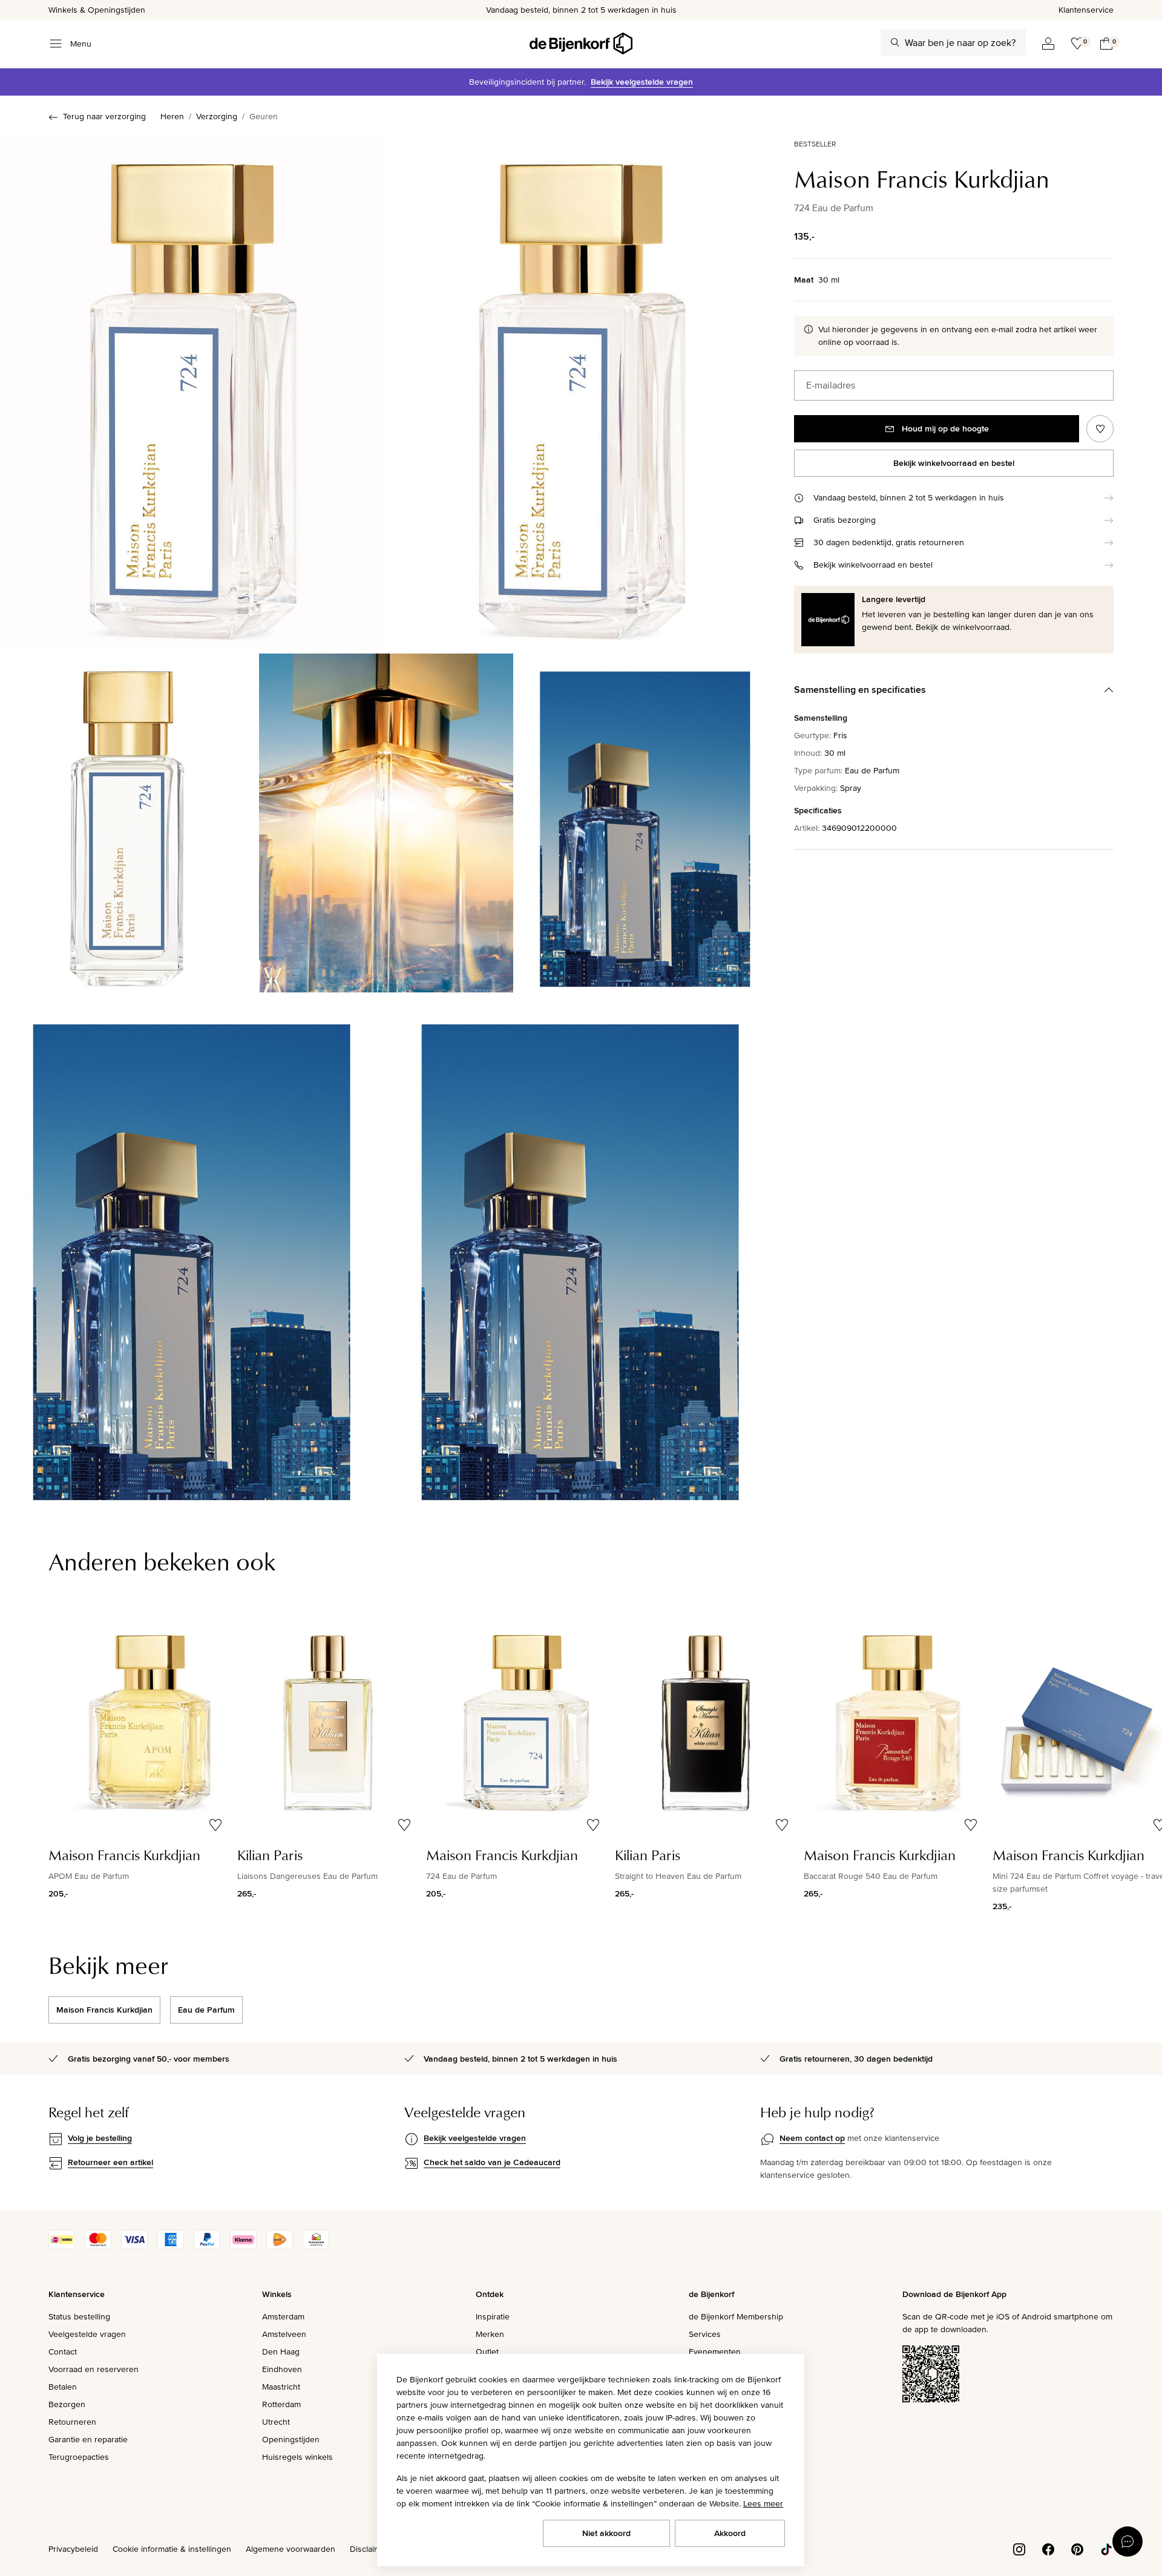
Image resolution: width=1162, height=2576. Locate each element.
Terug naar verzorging (104, 116)
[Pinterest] (1077, 2548)
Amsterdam (283, 2316)
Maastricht (281, 2387)
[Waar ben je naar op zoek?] (895, 42)
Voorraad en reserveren (94, 2369)
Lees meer (763, 2503)
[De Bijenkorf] (581, 44)
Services (705, 2334)
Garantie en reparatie (88, 2439)
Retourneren (72, 2422)
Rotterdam (281, 2404)
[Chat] (1128, 2542)
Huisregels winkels (297, 2457)
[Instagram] (1019, 2548)
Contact (63, 2352)
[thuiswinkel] (316, 2246)
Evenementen (715, 2352)
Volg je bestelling (100, 2138)
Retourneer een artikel (110, 2162)
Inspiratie (493, 2316)
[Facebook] (1048, 2548)
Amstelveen (284, 2334)
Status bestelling (79, 2316)
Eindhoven (282, 2369)
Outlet (487, 2352)
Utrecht (276, 2422)
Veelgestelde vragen (87, 2334)
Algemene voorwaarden (290, 2549)
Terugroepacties (79, 2457)
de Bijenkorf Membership (736, 2316)
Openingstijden (291, 2439)
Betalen (63, 2387)
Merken (490, 2334)
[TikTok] (1106, 2548)
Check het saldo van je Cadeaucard (492, 2162)
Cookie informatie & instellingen (172, 2549)
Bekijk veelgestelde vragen (642, 82)
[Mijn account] (1048, 44)
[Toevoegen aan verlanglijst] (1100, 429)
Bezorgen (67, 2404)
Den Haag (281, 2352)
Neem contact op (812, 2138)
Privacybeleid (73, 2549)
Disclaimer (369, 2549)
